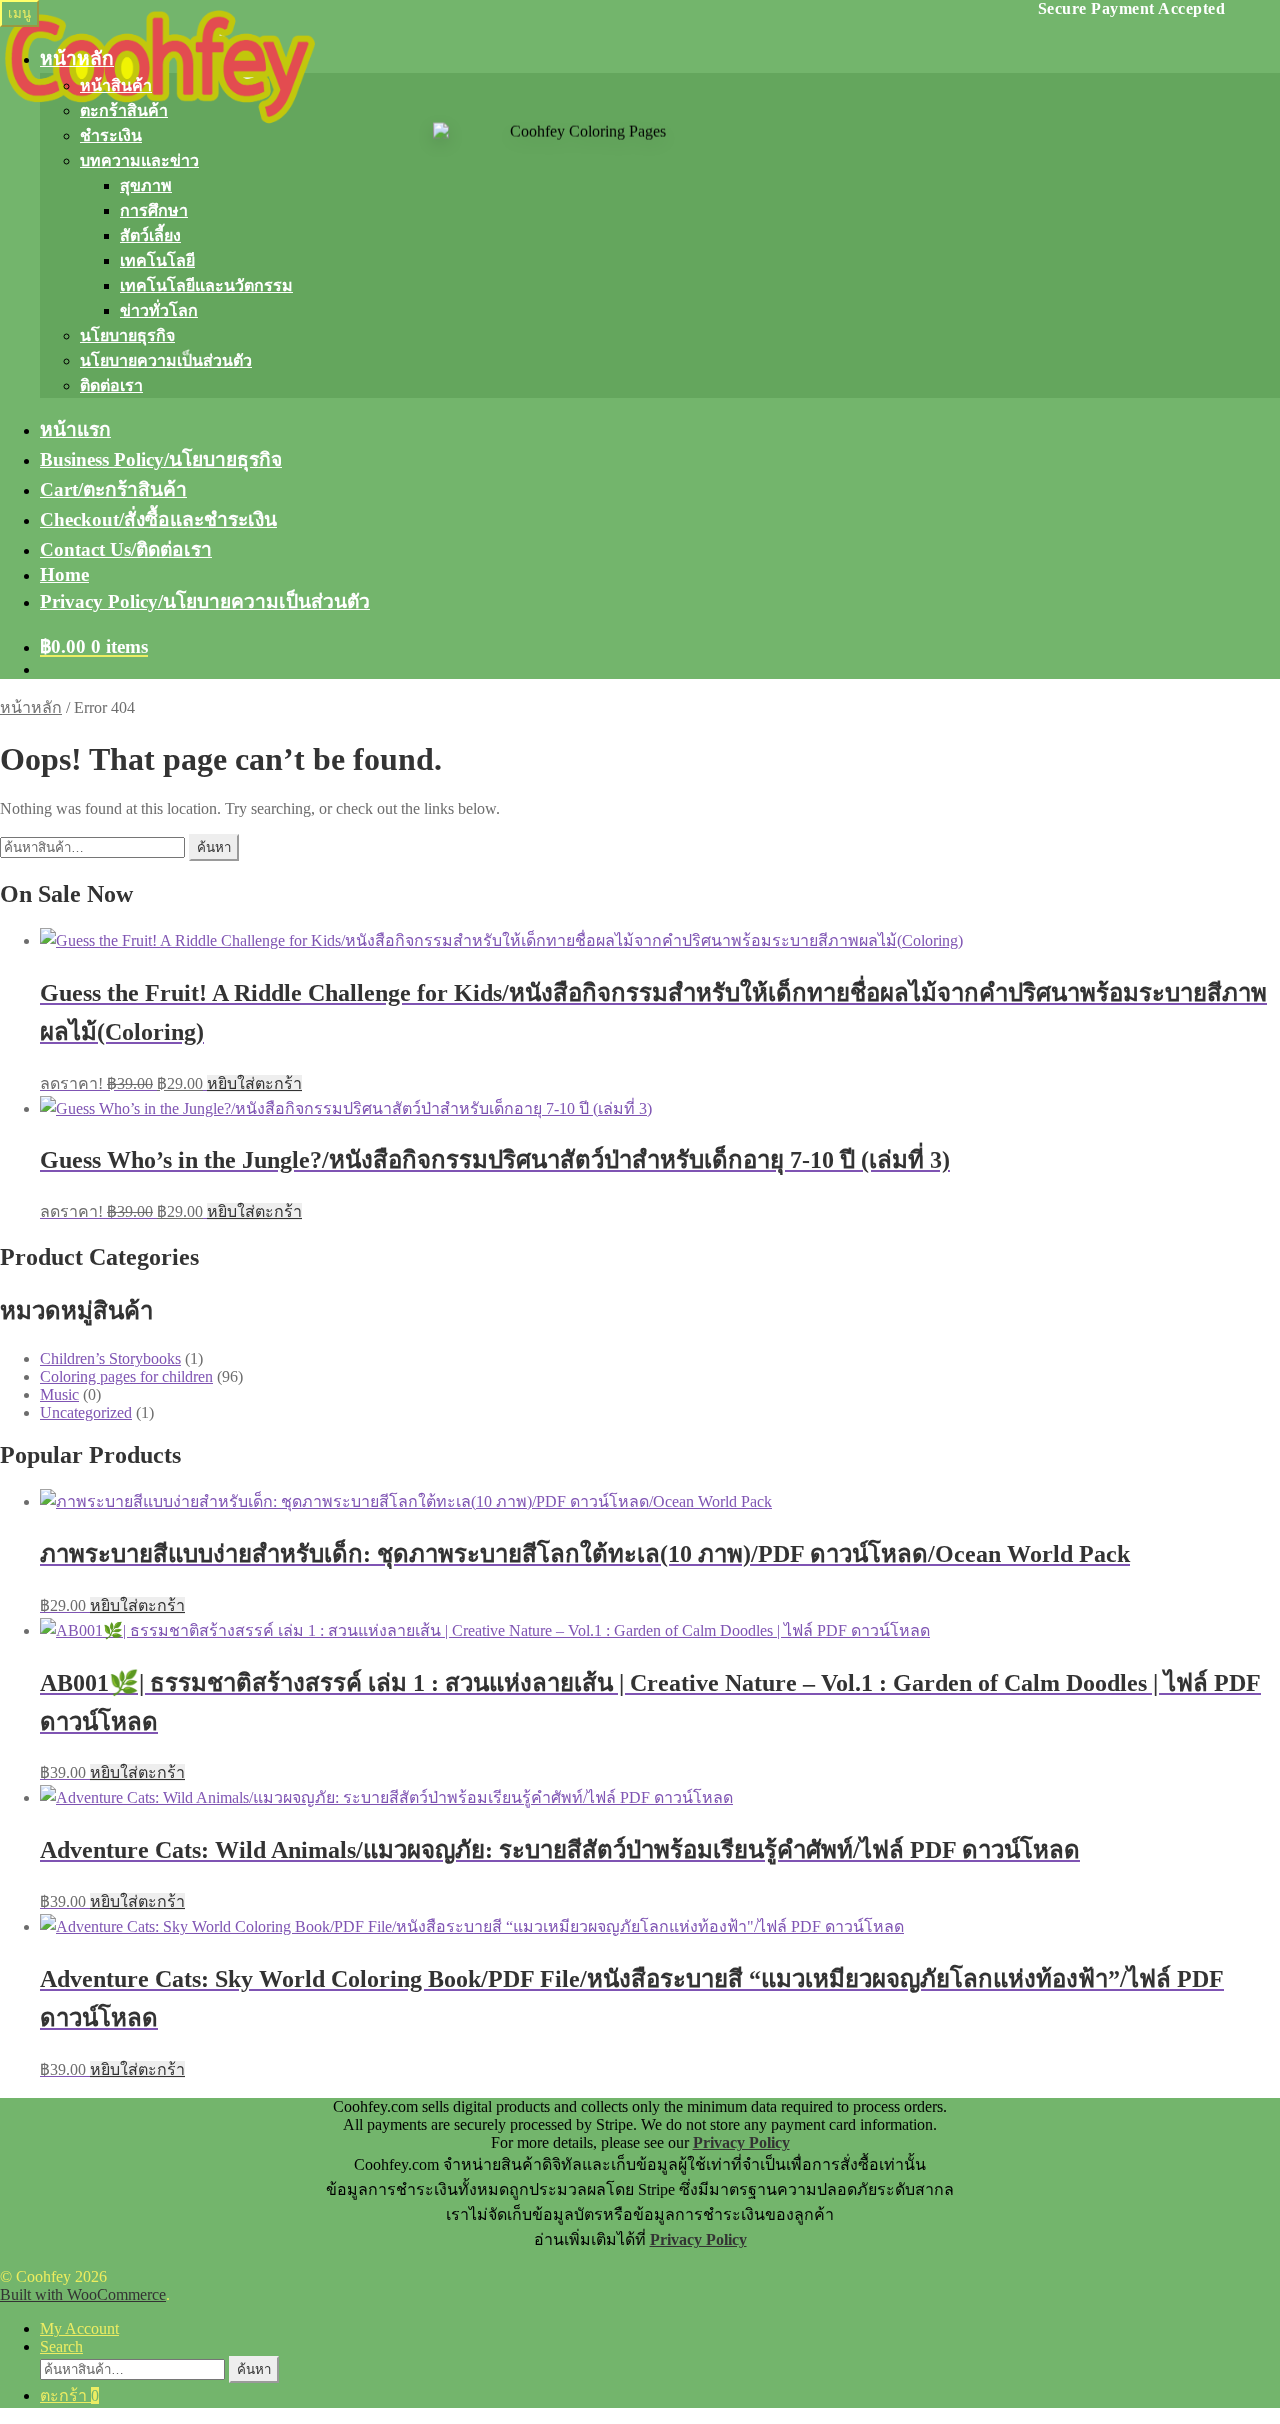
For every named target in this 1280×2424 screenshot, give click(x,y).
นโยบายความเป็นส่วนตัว (166, 360)
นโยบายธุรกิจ (127, 335)
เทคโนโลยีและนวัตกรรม (206, 285)
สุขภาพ (146, 185)
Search (61, 2346)
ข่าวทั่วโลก (159, 310)
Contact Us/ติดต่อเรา (126, 549)
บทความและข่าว (139, 160)
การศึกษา (154, 210)
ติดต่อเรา (111, 385)
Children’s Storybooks (110, 1358)
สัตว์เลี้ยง (150, 235)
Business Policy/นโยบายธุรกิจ (161, 459)
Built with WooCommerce (83, 2294)
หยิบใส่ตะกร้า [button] (254, 1083)
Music (59, 1394)
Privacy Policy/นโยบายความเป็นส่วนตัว (205, 601)
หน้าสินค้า (116, 85)
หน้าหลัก (77, 58)
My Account (79, 2328)
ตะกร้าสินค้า (124, 110)
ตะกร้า (69, 2395)
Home (64, 574)
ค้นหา (214, 847)
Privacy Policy (741, 2142)
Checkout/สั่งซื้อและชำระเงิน (158, 519)
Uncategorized (86, 1412)
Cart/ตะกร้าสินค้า (113, 489)
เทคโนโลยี (157, 260)
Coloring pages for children (126, 1376)
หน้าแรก (75, 429)
